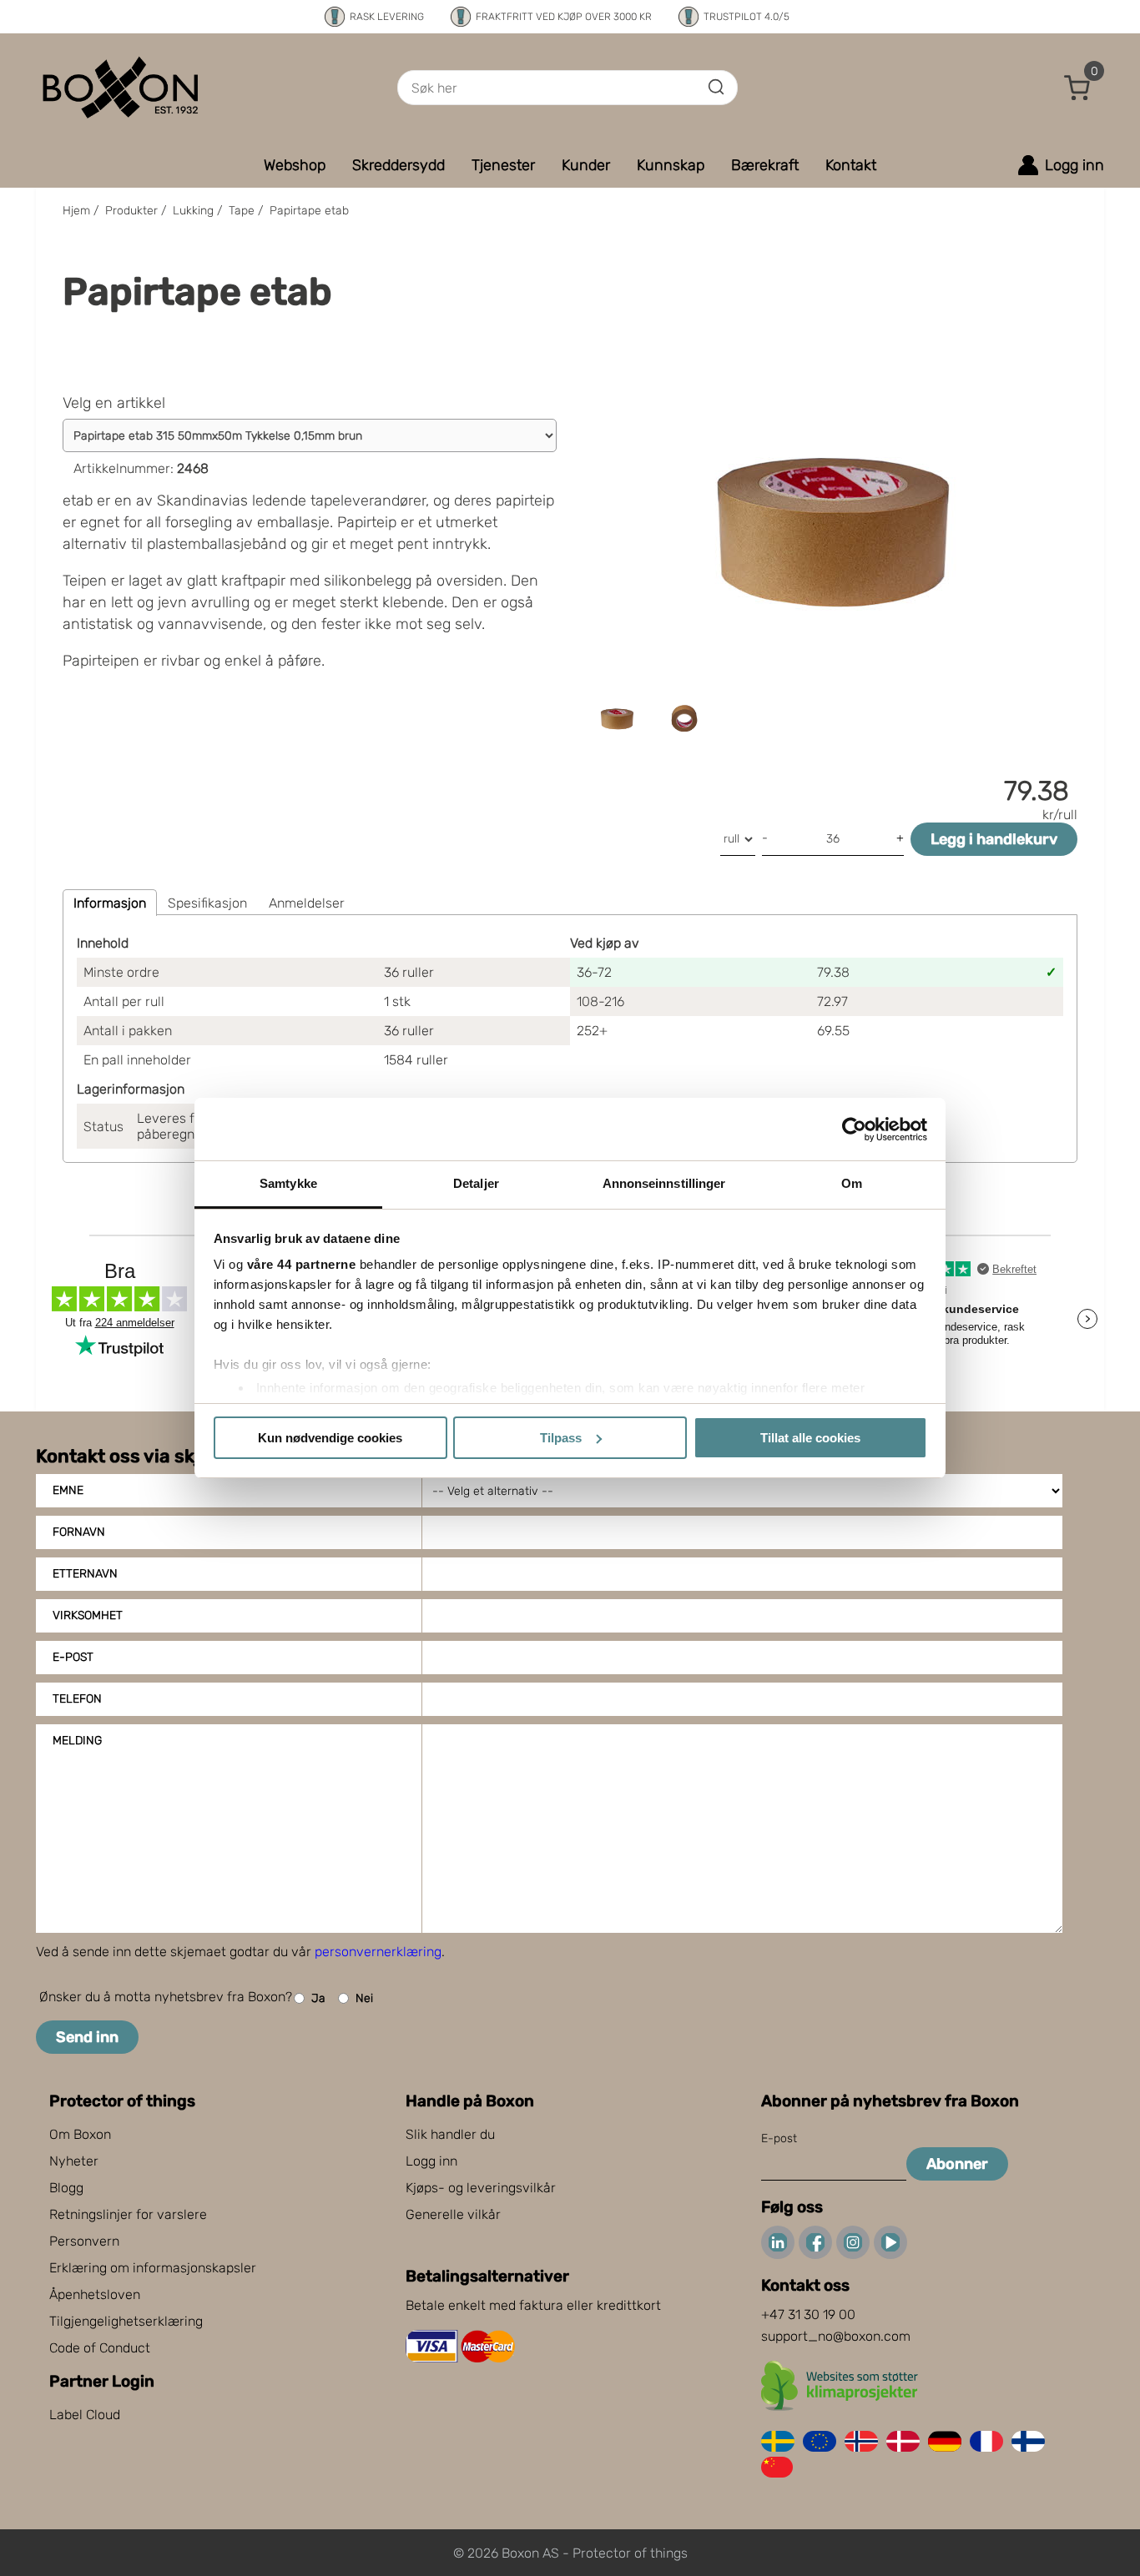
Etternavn (85, 1574)
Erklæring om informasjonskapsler (153, 2268)
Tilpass (561, 1438)
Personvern (84, 2241)
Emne (68, 1490)
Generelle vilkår (453, 2214)
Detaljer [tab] (476, 1183)
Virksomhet (88, 1615)
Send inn (87, 2037)
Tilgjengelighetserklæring (126, 2321)
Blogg (66, 2188)
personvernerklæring (378, 1952)
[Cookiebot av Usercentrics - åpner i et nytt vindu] (854, 1130)
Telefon (77, 1699)
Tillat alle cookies (810, 1438)
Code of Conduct (100, 2348)
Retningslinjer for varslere (128, 2214)
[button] (1077, 88)
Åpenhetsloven (95, 2294)
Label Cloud (85, 2415)
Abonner (957, 2164)
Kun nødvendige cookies (330, 1438)
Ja (318, 1998)
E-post (73, 1657)
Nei (364, 1998)
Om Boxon (80, 2134)
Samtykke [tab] (288, 1183)
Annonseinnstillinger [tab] (664, 1183)
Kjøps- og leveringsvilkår (481, 2188)
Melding (77, 1741)
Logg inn (431, 2161)
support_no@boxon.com (836, 2336)
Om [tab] (852, 1183)
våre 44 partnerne (302, 1264)
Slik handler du (450, 2134)
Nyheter (74, 2161)
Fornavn (79, 1532)
